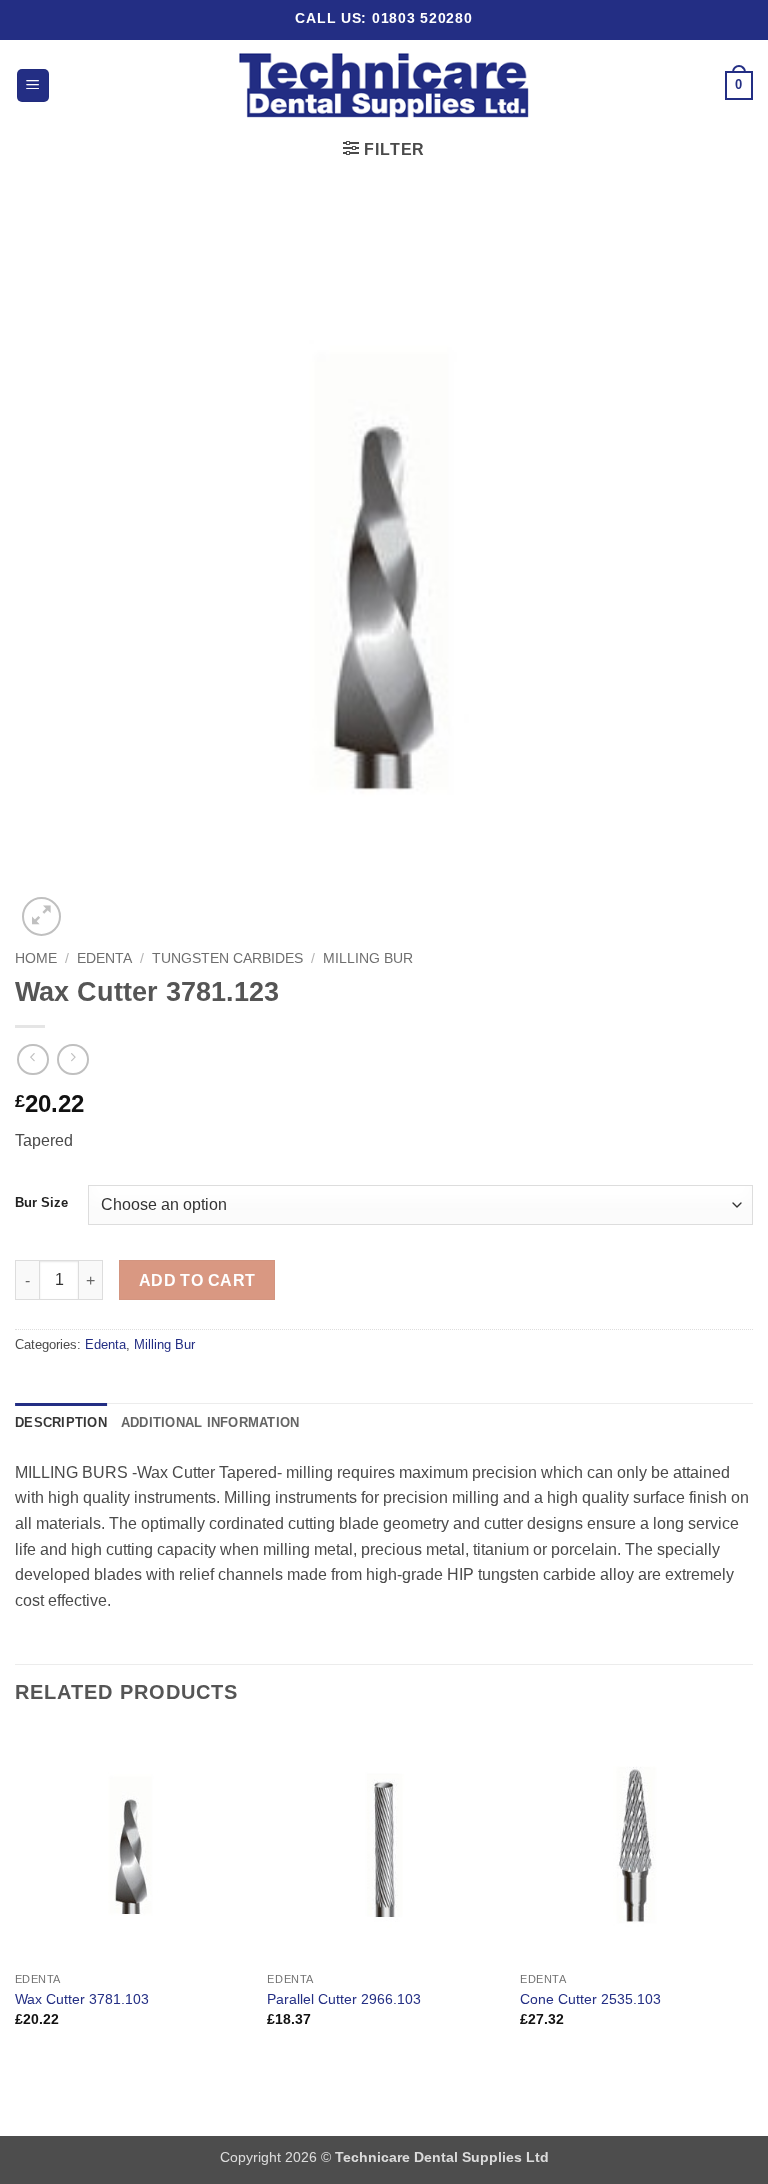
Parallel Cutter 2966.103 (344, 1999)
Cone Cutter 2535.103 (590, 1999)
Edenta (104, 958)
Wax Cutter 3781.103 (82, 1999)
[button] (33, 85)
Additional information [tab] (210, 1422)
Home (36, 958)
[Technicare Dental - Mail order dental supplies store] (384, 86)
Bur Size (41, 1203)
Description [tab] (61, 1422)
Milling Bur (368, 958)
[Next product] (32, 1059)
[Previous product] (72, 1059)
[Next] (752, 1895)
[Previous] (16, 1895)
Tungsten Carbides (227, 958)
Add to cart (197, 1280)
